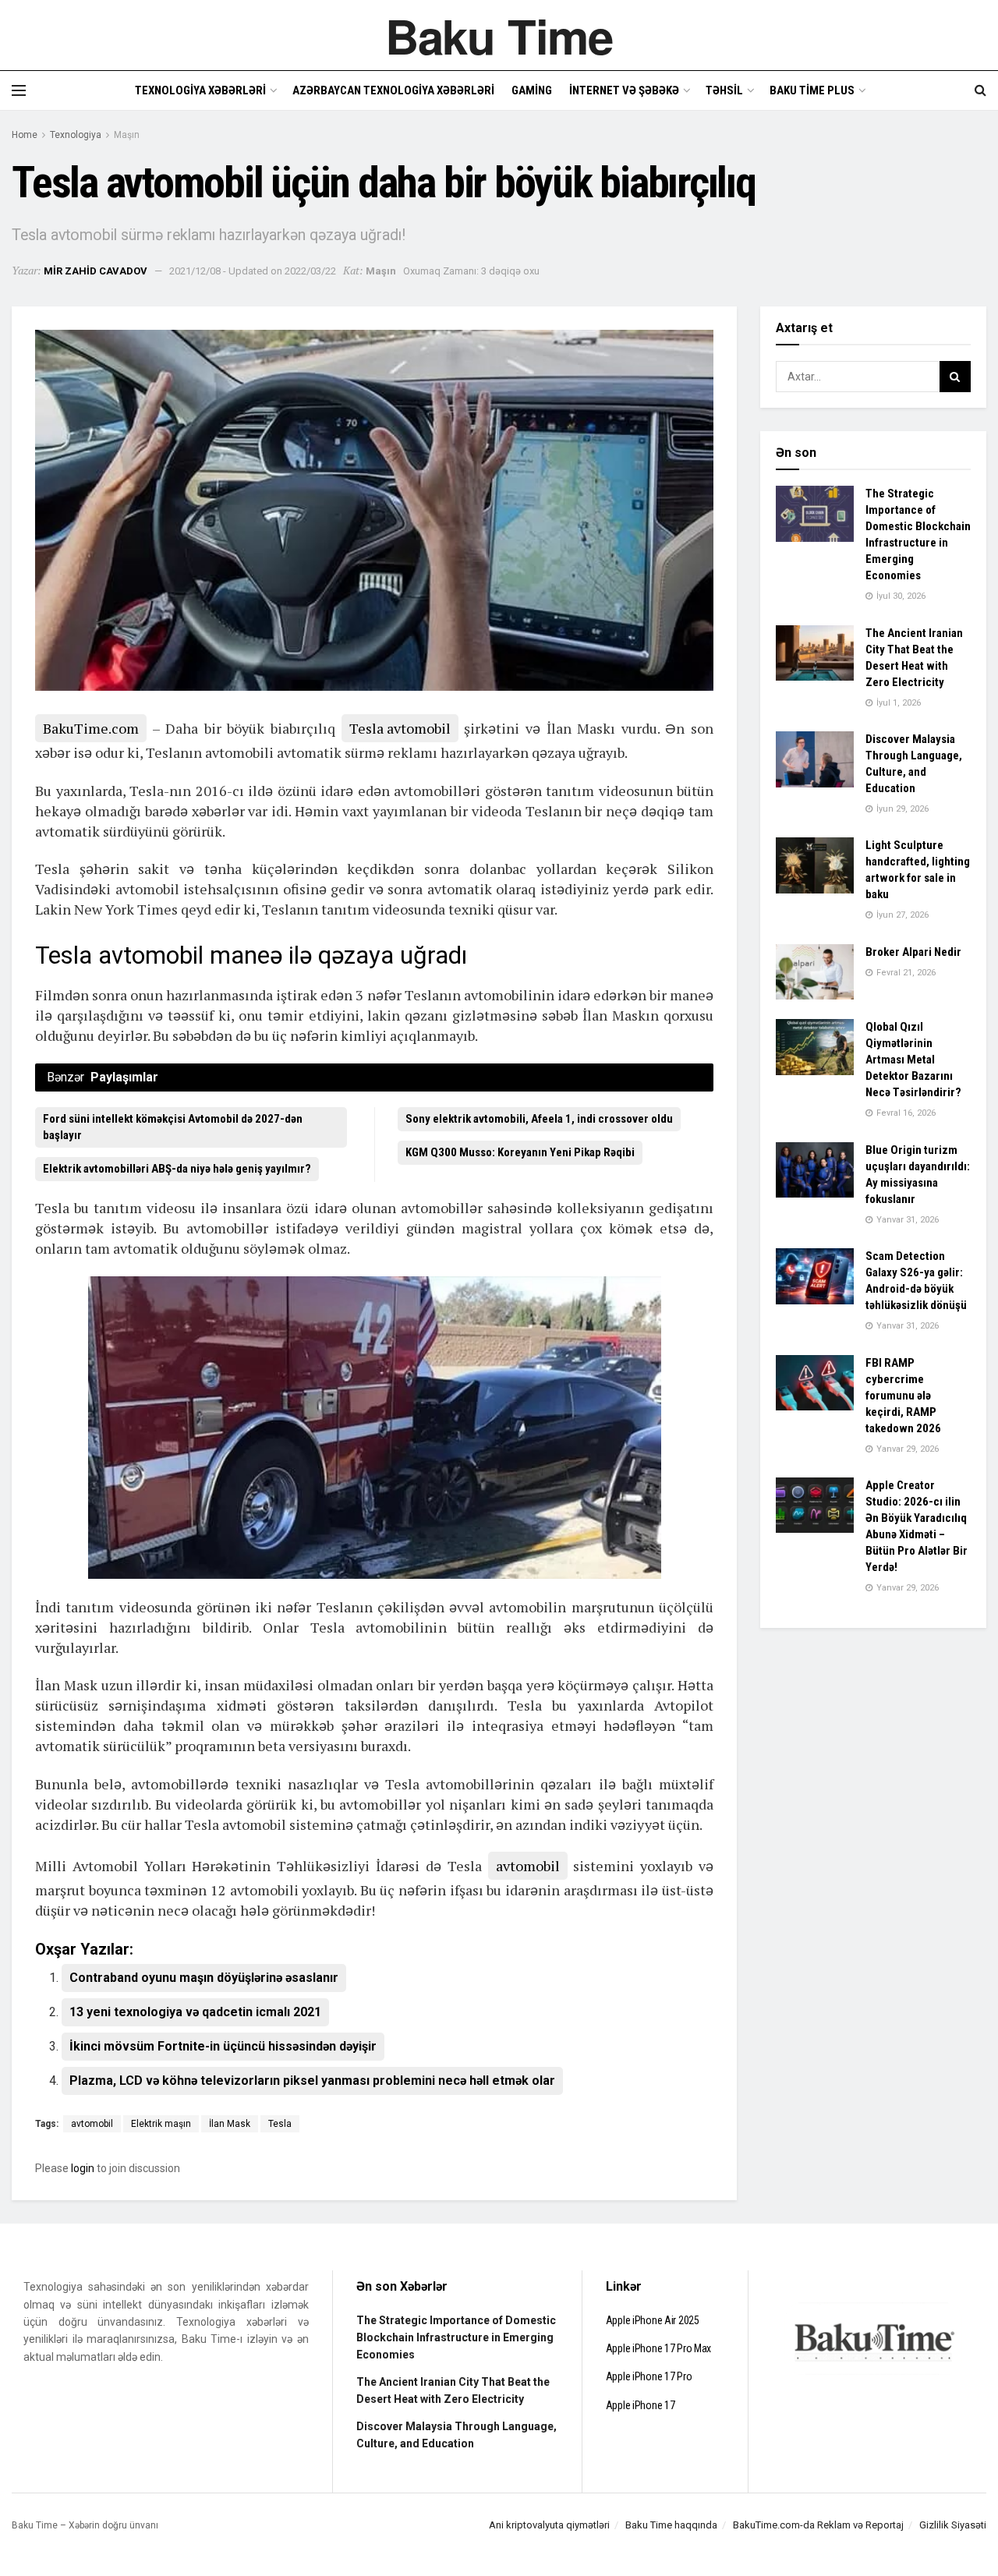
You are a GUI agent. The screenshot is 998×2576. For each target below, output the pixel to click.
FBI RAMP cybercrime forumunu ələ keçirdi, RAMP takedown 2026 (903, 1396)
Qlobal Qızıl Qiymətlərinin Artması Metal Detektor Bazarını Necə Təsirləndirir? (913, 1060)
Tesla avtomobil (400, 728)
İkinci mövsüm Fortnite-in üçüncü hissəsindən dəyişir (223, 2046)
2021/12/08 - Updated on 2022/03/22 (253, 271)
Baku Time (499, 35)
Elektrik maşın (161, 2124)
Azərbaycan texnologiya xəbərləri (393, 90)
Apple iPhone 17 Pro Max (659, 2348)
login (83, 2168)
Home (25, 135)
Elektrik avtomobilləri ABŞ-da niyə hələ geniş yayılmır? (177, 1169)
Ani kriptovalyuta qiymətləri (549, 2525)
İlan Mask (230, 2124)
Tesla (280, 2124)
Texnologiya (76, 135)
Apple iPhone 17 (641, 2405)
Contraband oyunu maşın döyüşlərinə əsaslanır (204, 1978)
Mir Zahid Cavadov (96, 271)
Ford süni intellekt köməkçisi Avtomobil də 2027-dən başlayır (173, 1127)
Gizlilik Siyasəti (953, 2525)
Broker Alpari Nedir (913, 952)
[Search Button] (955, 377)
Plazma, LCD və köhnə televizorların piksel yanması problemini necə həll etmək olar (312, 2081)
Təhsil (724, 90)
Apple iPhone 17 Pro (649, 2376)
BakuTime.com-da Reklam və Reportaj (818, 2525)
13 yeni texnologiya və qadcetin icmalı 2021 (195, 2012)
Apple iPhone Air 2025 (653, 2320)
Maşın (127, 135)
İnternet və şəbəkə (624, 90)
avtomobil (528, 1866)
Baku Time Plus (812, 90)
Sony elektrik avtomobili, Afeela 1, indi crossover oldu (539, 1119)
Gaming (532, 90)
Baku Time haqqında (671, 2525)
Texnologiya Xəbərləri (200, 90)
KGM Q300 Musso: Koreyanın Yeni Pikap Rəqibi (520, 1152)
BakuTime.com (91, 728)
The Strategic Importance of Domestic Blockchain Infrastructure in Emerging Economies (456, 2338)
